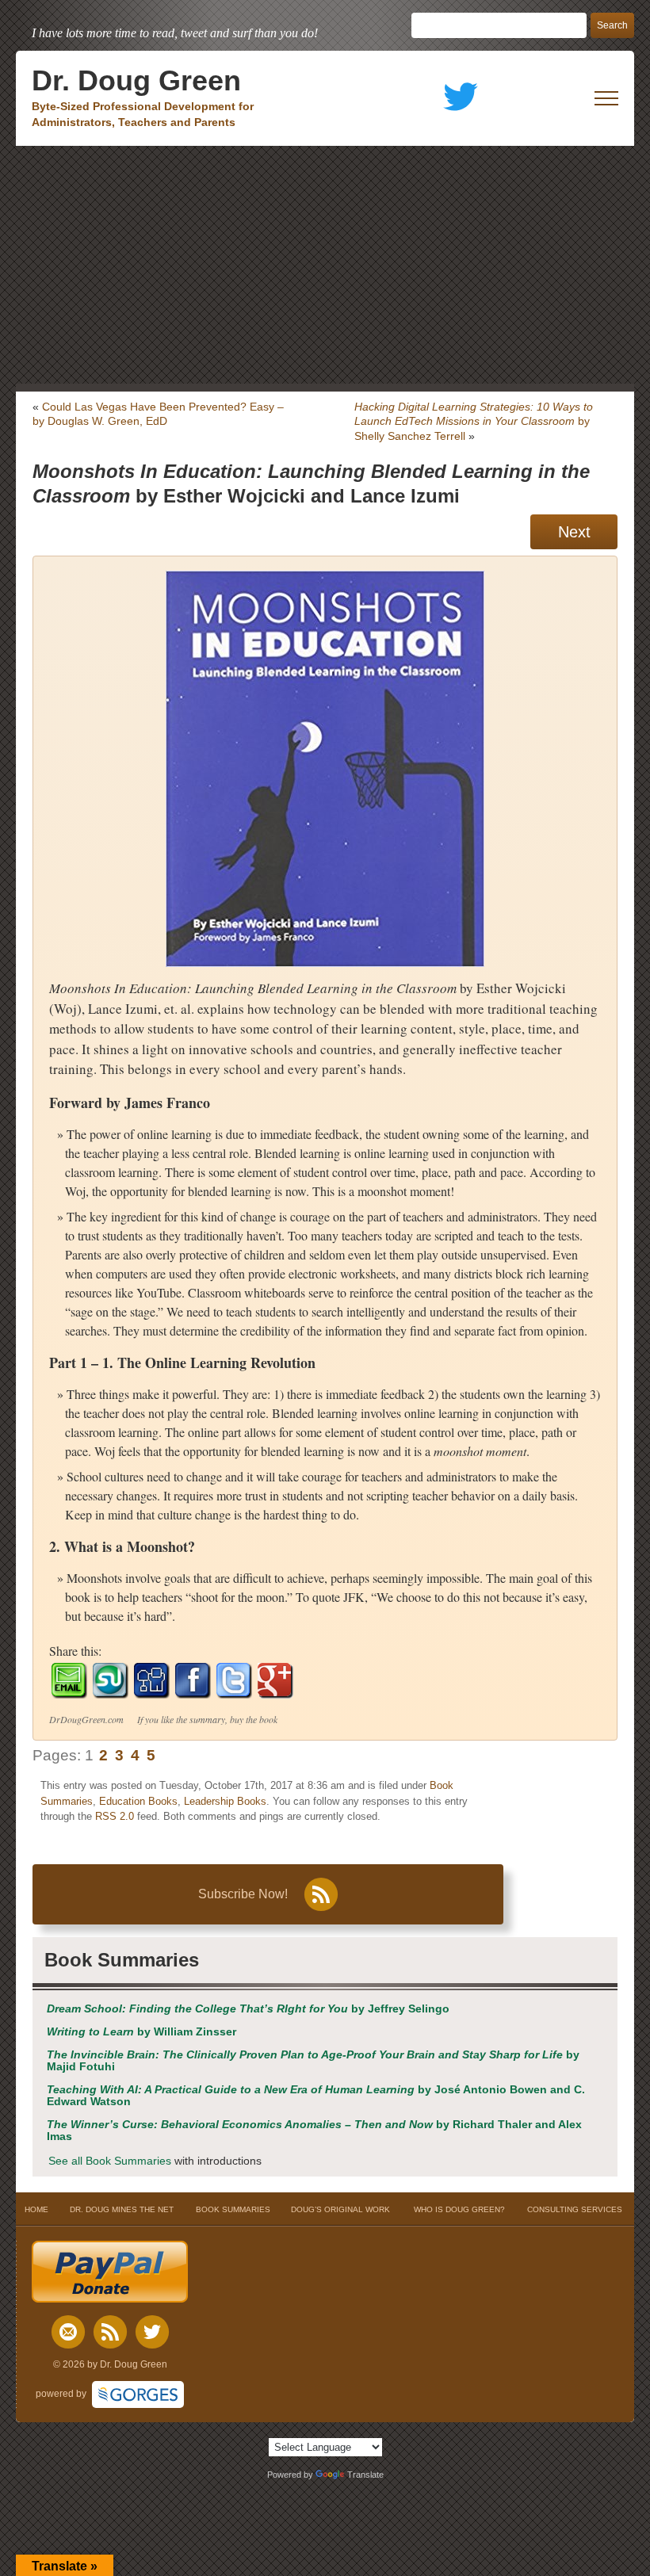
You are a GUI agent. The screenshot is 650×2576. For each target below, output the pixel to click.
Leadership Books (225, 1801)
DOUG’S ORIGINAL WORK (340, 2209)
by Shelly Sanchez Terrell (474, 421)
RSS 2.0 (115, 1816)
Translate (365, 2475)
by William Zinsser (141, 2032)
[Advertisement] (325, 265)
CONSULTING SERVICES (575, 2209)
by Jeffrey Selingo (248, 2009)
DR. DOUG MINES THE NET (122, 2209)
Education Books (138, 1801)
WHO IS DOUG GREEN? (459, 2209)
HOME (36, 2209)
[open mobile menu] (606, 98)
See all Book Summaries (110, 2161)
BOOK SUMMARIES (233, 2209)
